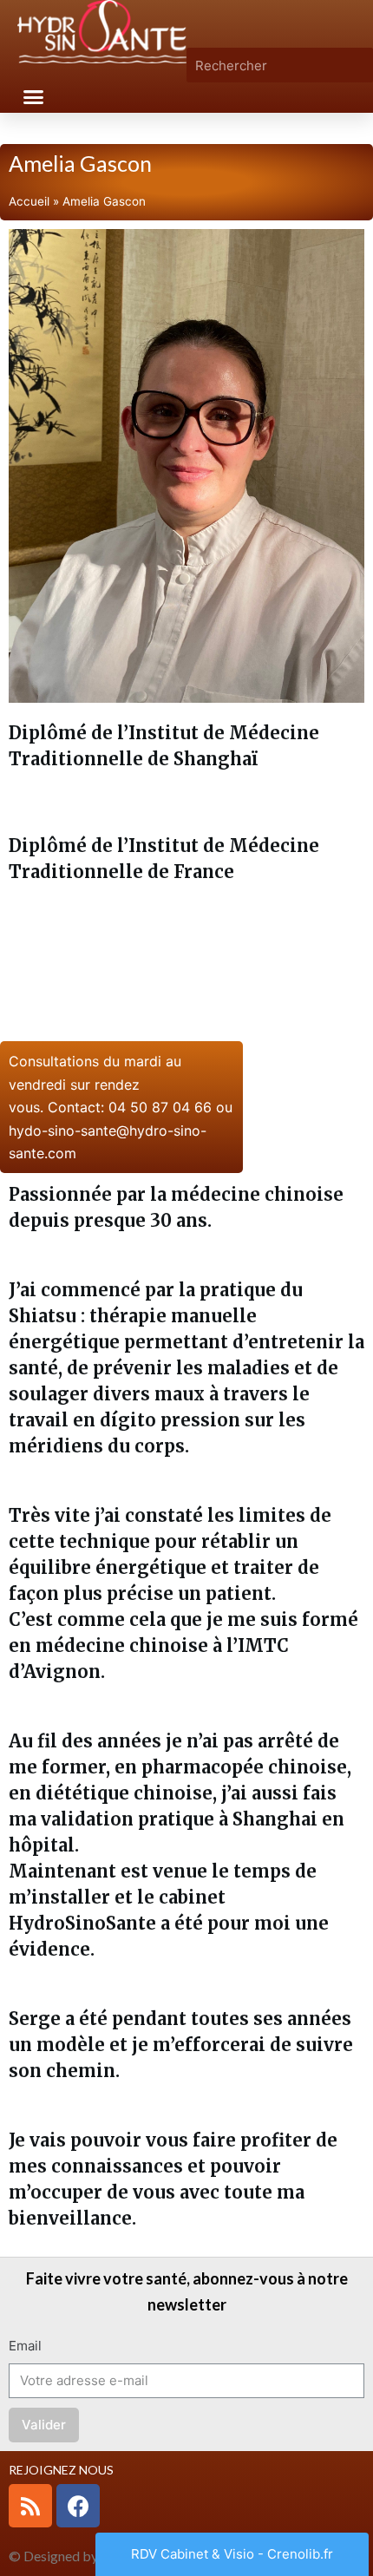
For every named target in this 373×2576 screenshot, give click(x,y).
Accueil (29, 201)
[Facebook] (78, 2506)
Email (25, 2346)
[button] (34, 97)
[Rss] (30, 2506)
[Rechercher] (360, 65)
